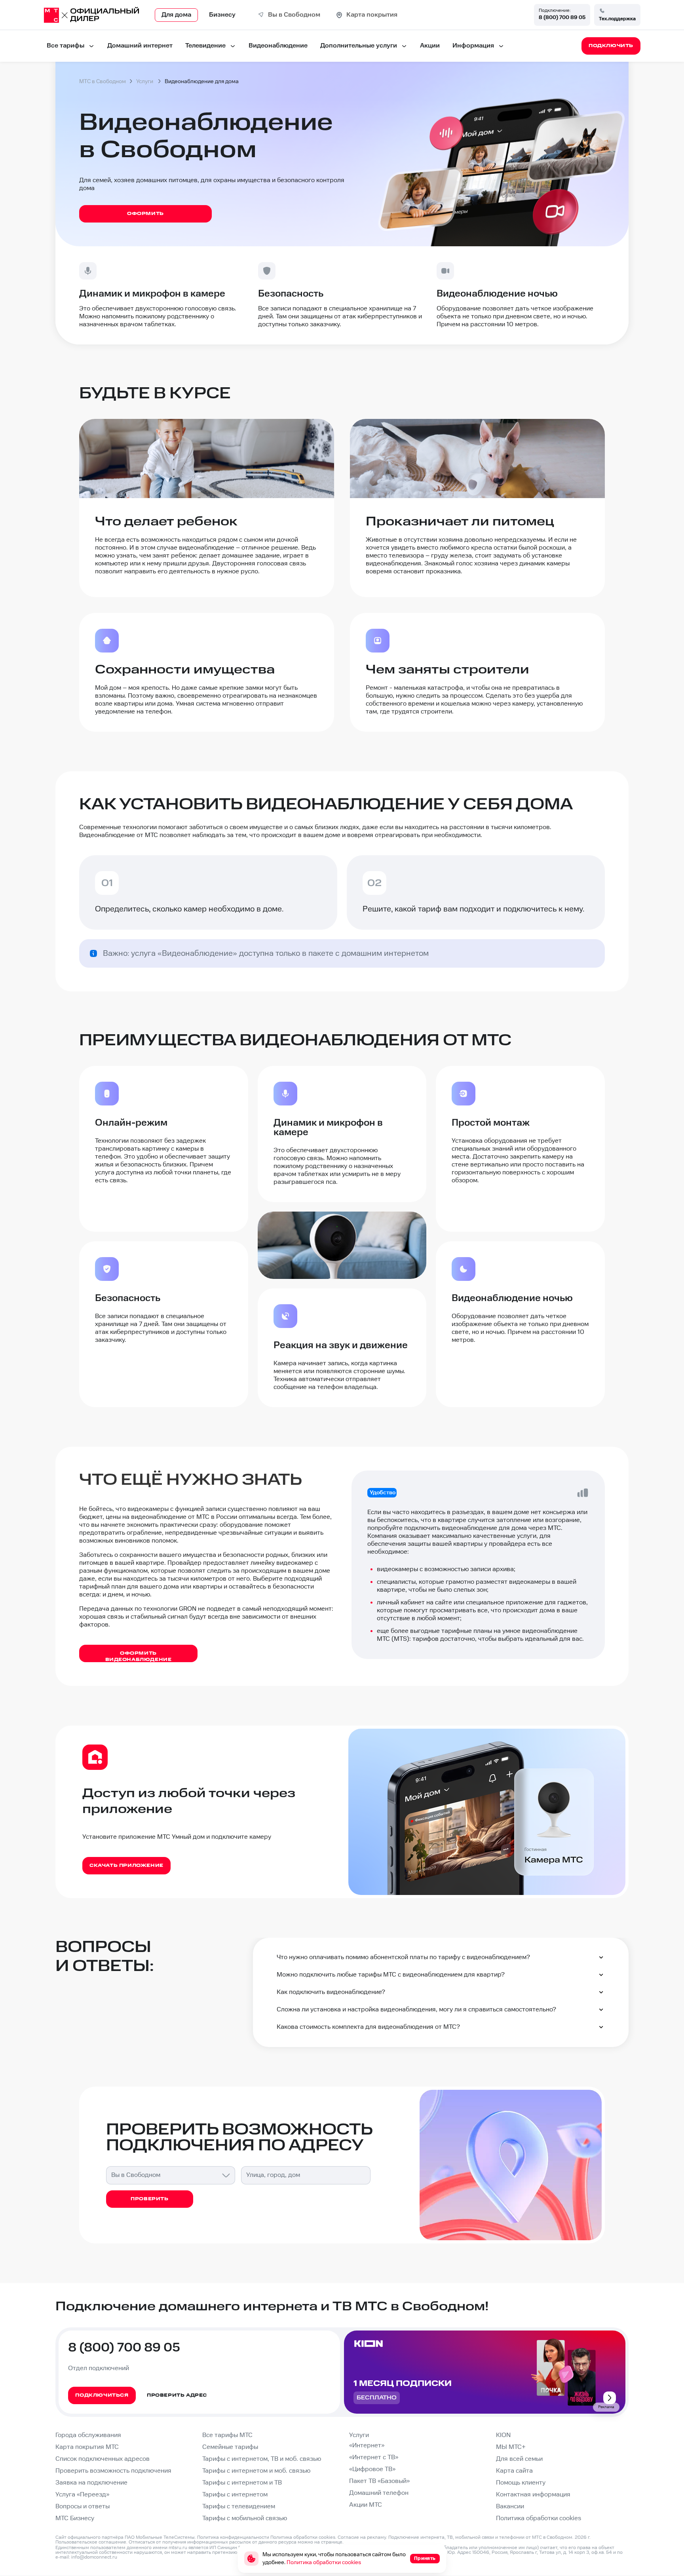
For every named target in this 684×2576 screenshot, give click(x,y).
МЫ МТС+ (511, 2447)
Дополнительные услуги (359, 46)
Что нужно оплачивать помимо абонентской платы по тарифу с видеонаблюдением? (403, 1957)
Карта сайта (514, 2471)
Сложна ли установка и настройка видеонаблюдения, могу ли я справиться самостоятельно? (416, 2010)
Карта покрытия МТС (87, 2447)
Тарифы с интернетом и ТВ (242, 2483)
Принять (425, 2558)
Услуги (359, 2435)
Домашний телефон (379, 2493)
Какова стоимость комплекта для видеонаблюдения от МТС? (368, 2027)
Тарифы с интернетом (235, 2495)
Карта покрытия (372, 15)
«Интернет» (367, 2446)
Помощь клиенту (521, 2483)
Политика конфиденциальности (233, 2537)
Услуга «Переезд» (82, 2495)
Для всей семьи (519, 2459)
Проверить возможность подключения (113, 2471)
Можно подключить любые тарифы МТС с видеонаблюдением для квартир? (391, 1975)
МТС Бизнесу (75, 2518)
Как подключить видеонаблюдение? (331, 1992)
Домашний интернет (140, 46)
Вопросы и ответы (83, 2507)
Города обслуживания (88, 2435)
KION (503, 2435)
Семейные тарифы (230, 2447)
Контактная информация (533, 2495)
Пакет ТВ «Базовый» (379, 2481)
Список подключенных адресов (103, 2459)
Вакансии (510, 2507)
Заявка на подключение (91, 2483)
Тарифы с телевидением (239, 2507)
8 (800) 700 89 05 (562, 17)
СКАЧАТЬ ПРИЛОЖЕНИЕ (126, 1865)
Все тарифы (66, 46)
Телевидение (205, 46)
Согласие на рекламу (362, 2537)
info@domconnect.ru (94, 2557)
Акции (430, 46)
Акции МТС (366, 2505)
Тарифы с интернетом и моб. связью (256, 2471)
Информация (473, 46)
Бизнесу (222, 15)
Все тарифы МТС (227, 2435)
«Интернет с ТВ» (374, 2457)
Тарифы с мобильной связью (245, 2518)
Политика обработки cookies (539, 2518)
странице (332, 2542)
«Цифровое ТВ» (372, 2469)
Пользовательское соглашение (91, 2542)
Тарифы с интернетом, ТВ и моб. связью (262, 2459)
